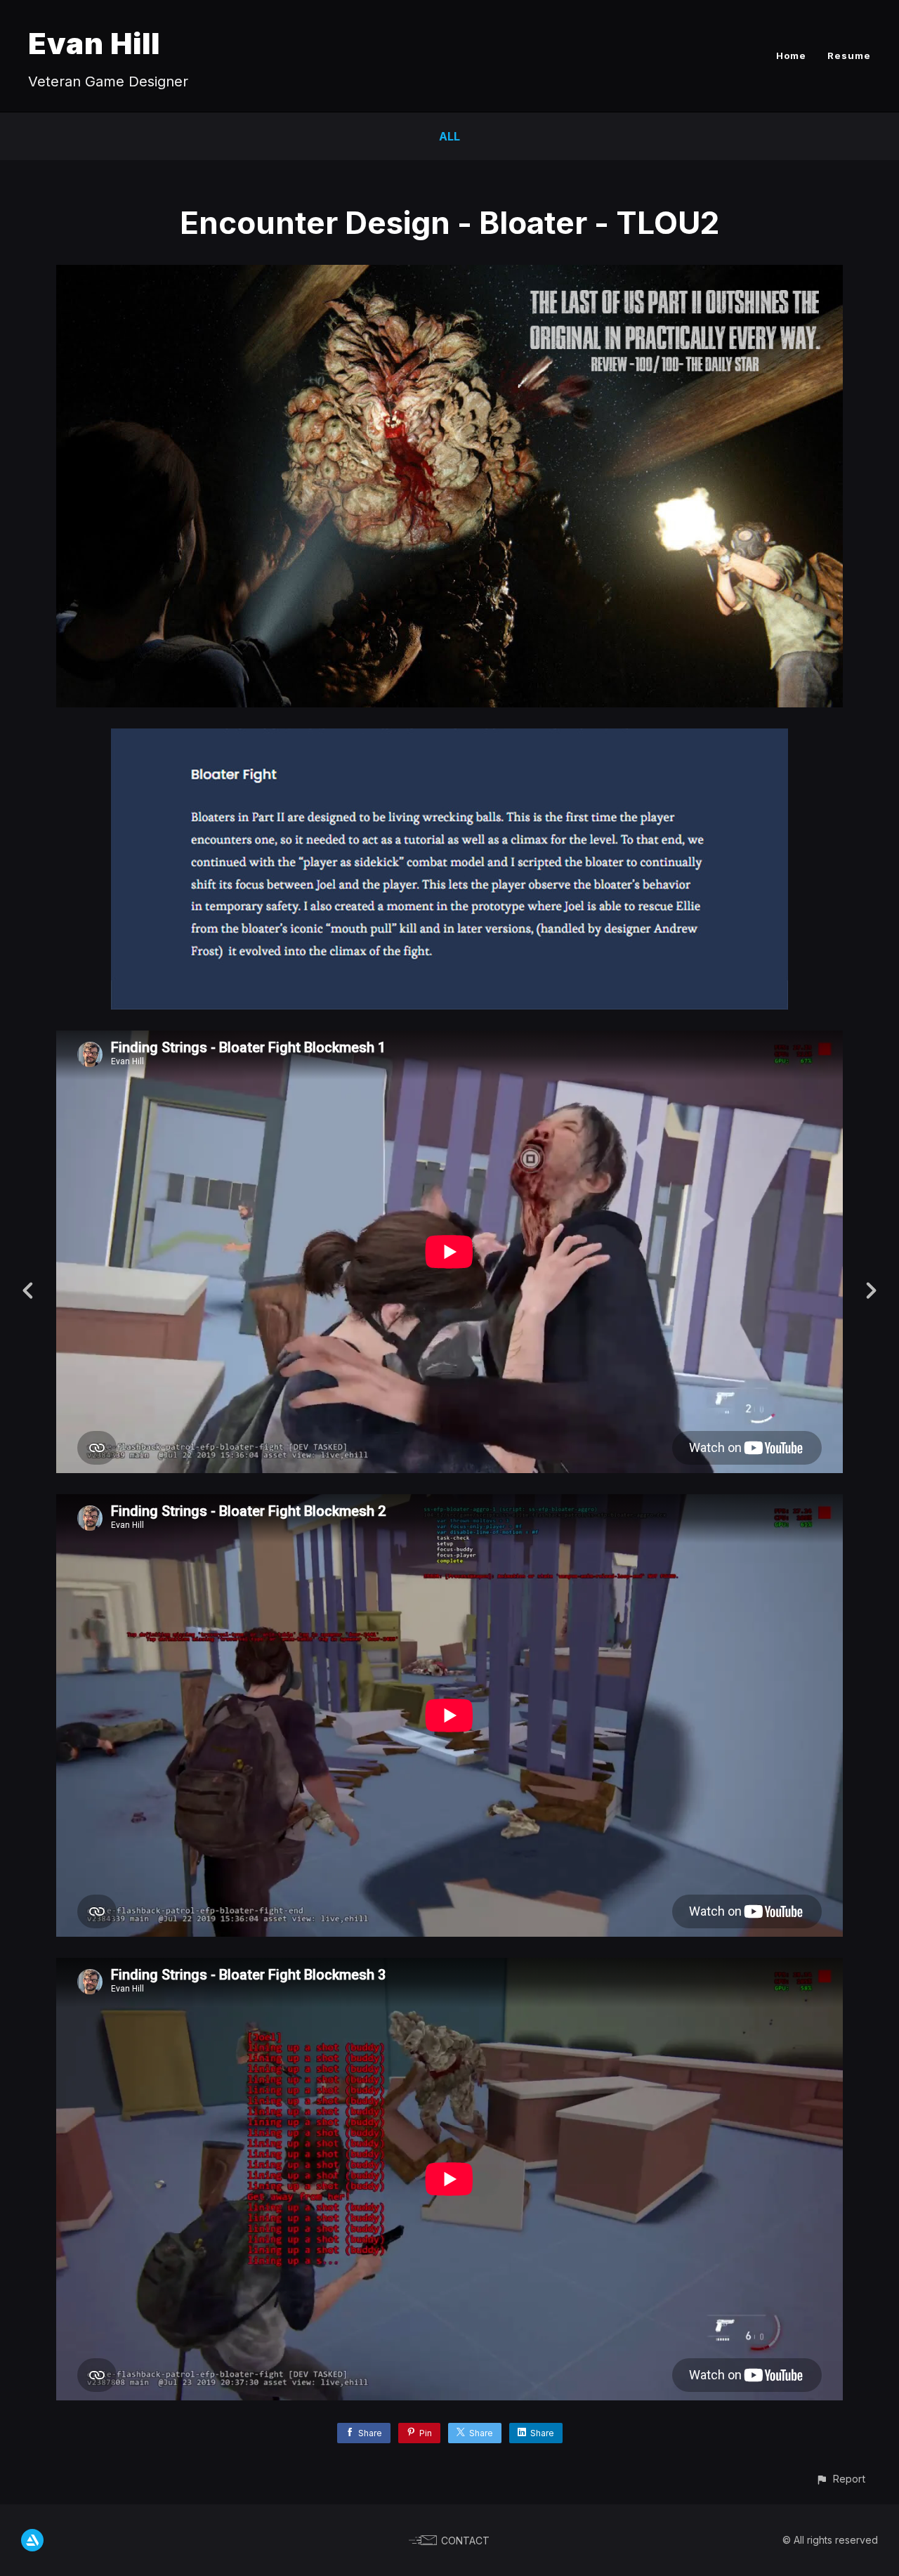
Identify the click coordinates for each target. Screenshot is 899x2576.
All (449, 136)
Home (791, 55)
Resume (849, 55)
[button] (840, 2479)
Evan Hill (94, 43)
